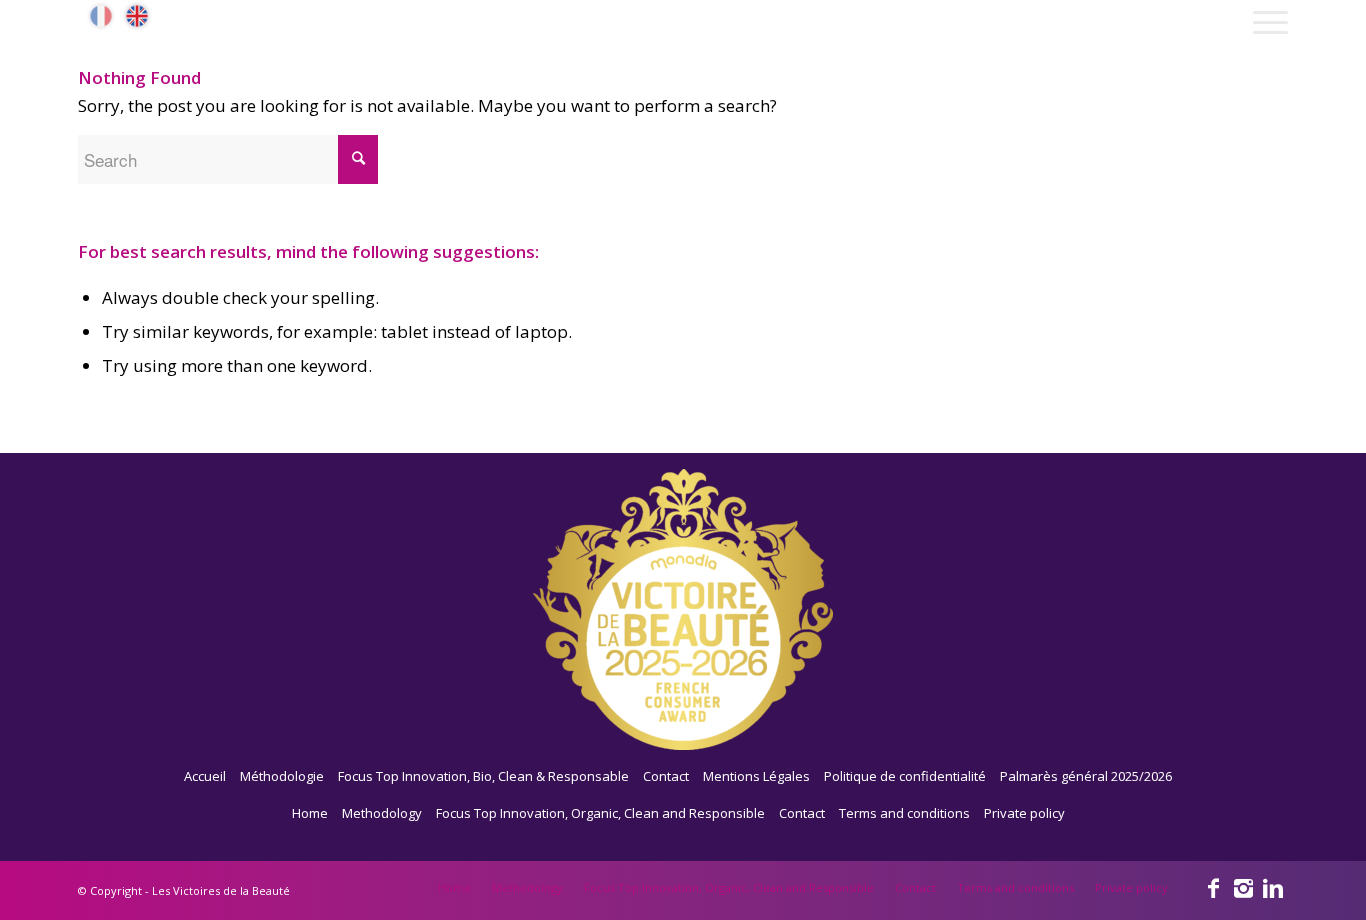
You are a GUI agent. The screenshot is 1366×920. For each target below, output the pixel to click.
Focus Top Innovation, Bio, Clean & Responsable (483, 776)
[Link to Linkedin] (1273, 887)
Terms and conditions (904, 813)
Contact (666, 776)
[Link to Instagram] (1243, 887)
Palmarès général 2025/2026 (1086, 776)
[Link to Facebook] (1213, 887)
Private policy (1024, 813)
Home (310, 813)
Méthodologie (282, 776)
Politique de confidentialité (905, 776)
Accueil (205, 776)
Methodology (382, 813)
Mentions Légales (756, 776)
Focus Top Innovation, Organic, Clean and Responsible (600, 813)
